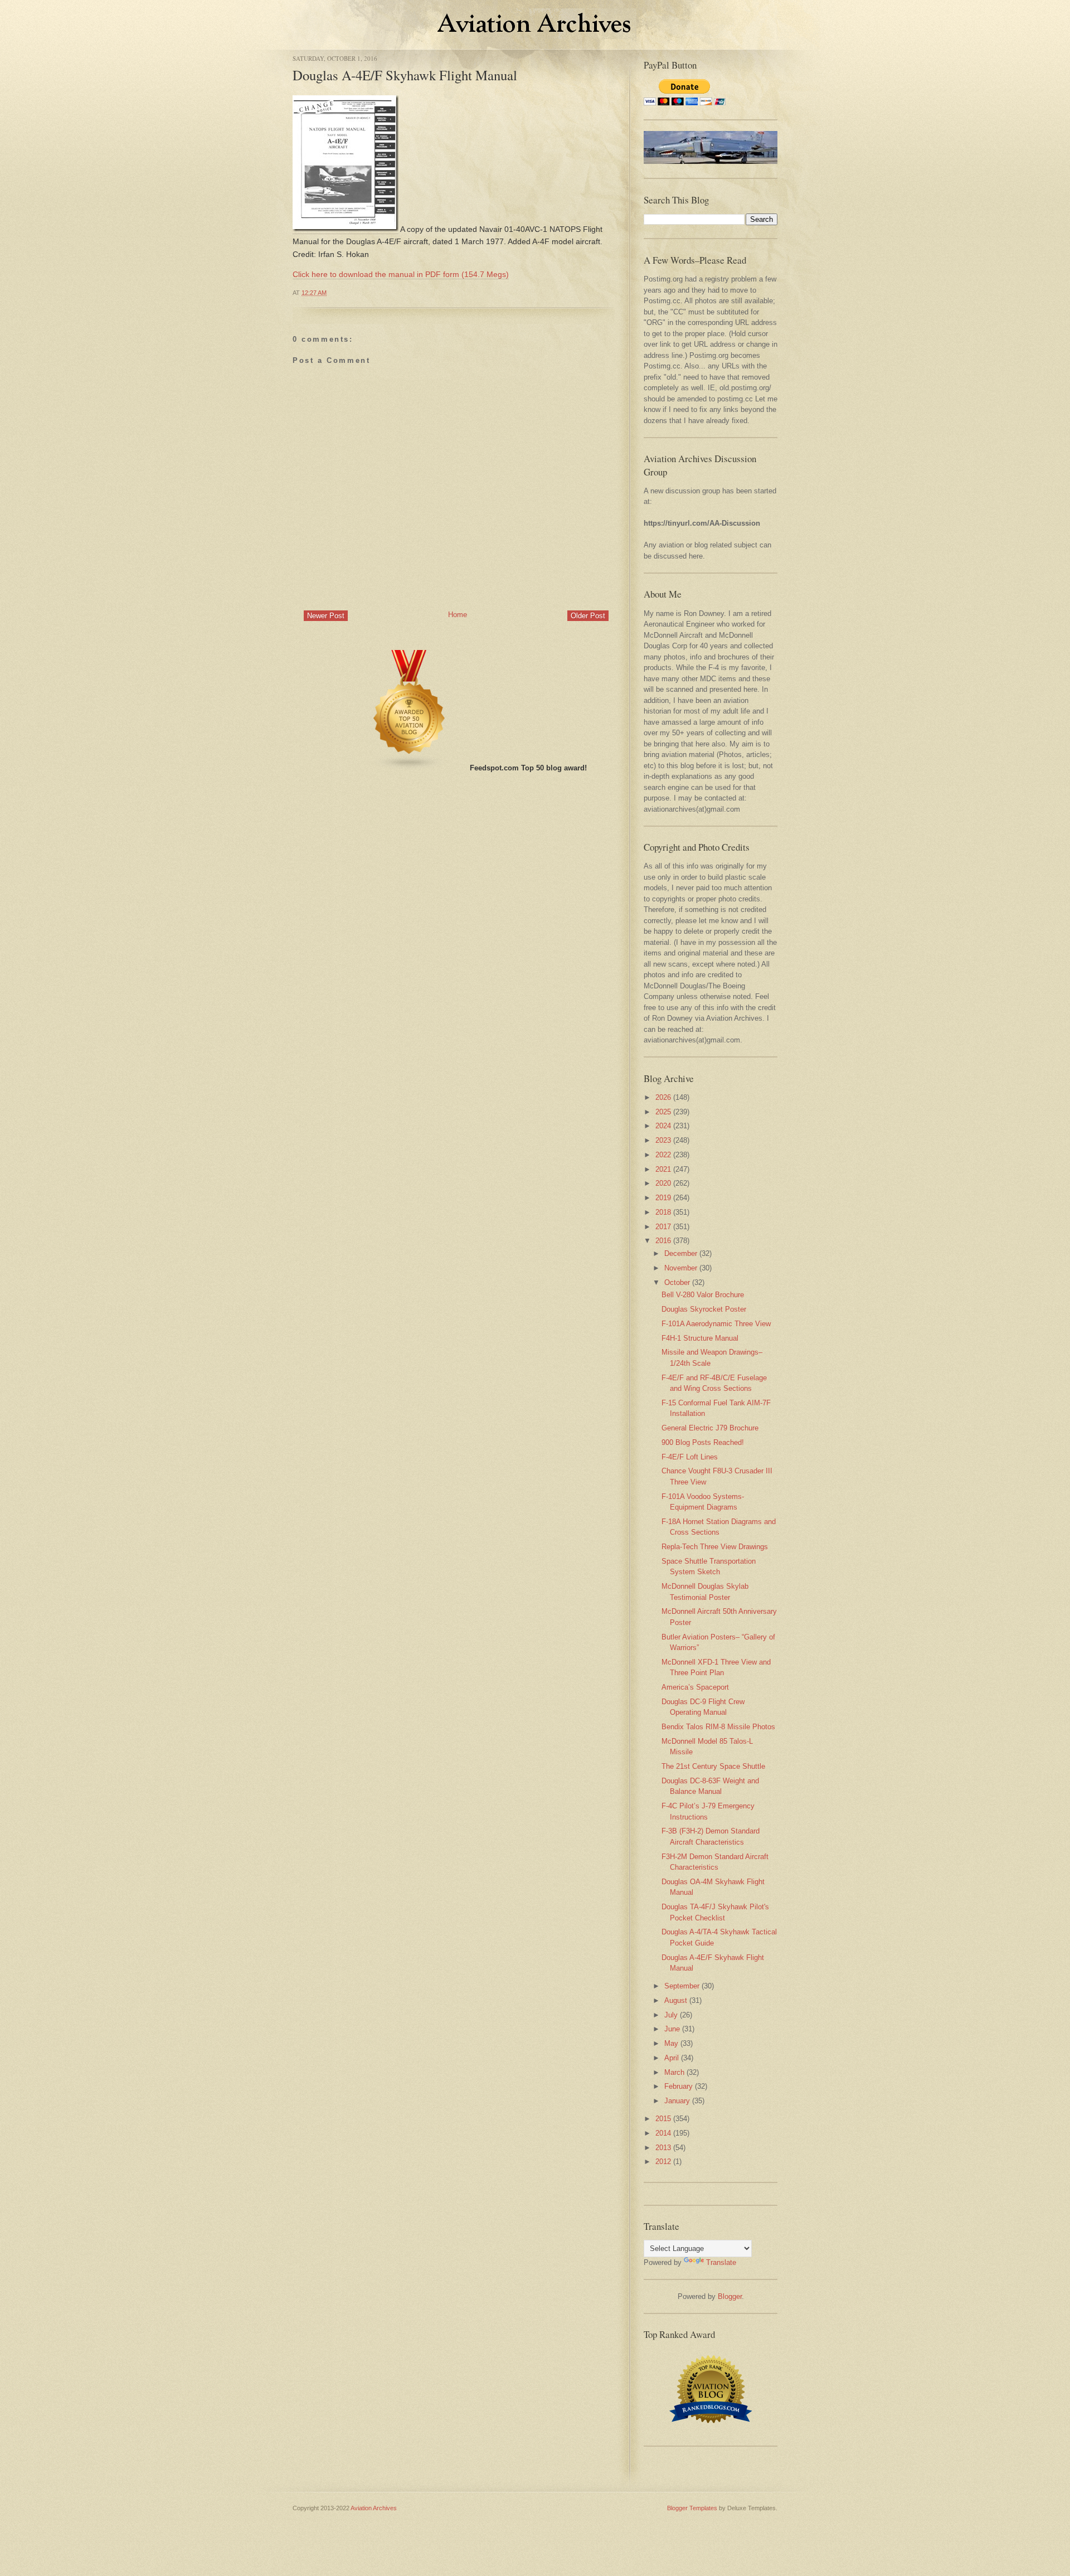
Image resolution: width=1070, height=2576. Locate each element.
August (676, 2000)
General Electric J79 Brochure (710, 1428)
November (681, 1268)
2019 (663, 1198)
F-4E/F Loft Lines (690, 1457)
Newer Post (326, 616)
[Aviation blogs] (410, 768)
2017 (663, 1227)
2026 (663, 1097)
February (679, 2086)
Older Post (588, 616)
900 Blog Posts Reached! (703, 1442)
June (672, 2029)
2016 (663, 1241)
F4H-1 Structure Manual (700, 1338)
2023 (663, 1140)
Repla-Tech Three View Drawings (715, 1547)
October (677, 1282)
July (671, 2015)
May (671, 2043)
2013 (663, 2148)
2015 (663, 2119)
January (677, 2101)
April (672, 2058)
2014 (663, 2133)
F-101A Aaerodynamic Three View (716, 1324)
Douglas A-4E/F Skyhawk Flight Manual (405, 75)
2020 (663, 1183)
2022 (663, 1155)
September (682, 1986)
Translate (721, 2262)
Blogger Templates (692, 2508)
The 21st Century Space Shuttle (713, 1766)
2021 (663, 1169)
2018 (663, 1212)
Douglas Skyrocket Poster (704, 1309)
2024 (663, 1126)
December (681, 1253)
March (674, 2072)
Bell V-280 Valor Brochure (703, 1295)
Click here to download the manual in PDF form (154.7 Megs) (401, 274)
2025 (663, 1112)
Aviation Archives (374, 2508)
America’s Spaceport (695, 1687)
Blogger (730, 2296)
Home (458, 615)
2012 (663, 2162)
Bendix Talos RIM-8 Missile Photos (718, 1727)
